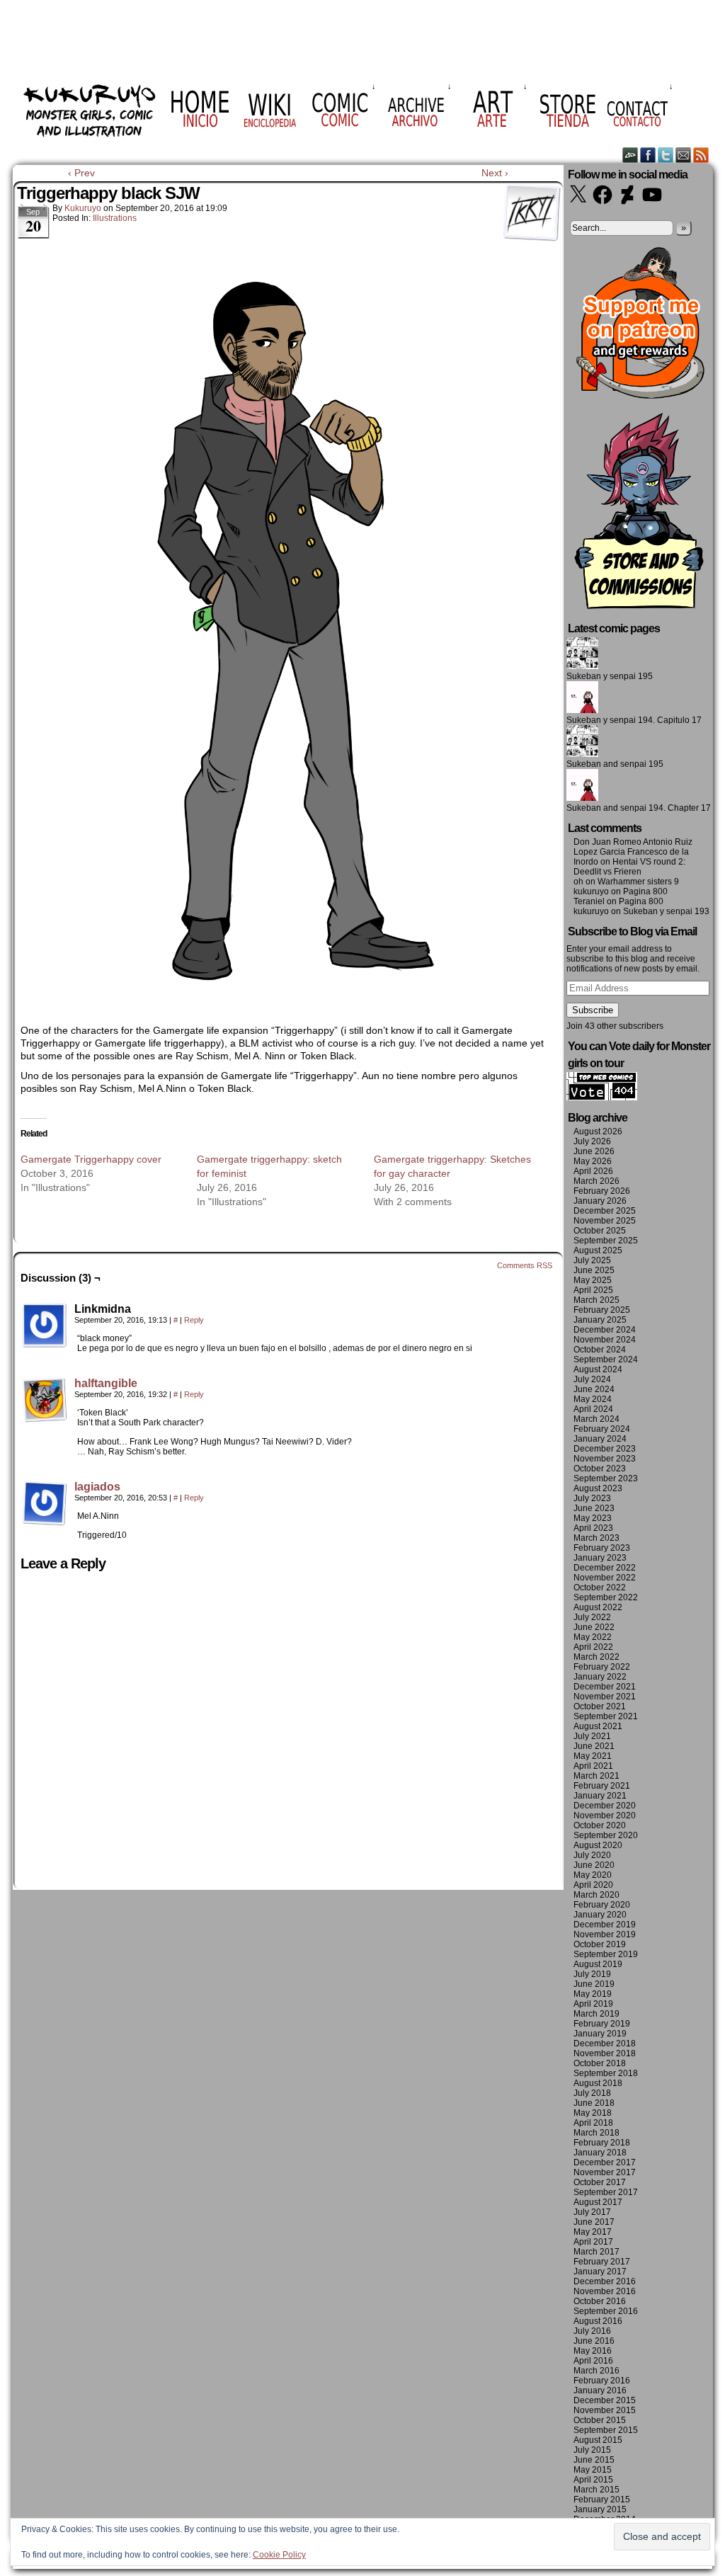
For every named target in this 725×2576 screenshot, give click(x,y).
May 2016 (593, 2351)
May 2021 (593, 1756)
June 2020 (594, 1865)
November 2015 (605, 2410)
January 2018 (600, 2153)
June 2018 (594, 2103)
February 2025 (602, 1310)
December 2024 (605, 1330)
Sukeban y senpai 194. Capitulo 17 (634, 720)
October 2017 (600, 2182)
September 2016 (606, 2311)
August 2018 (598, 2083)
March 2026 (596, 1181)
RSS (701, 155)
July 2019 (592, 1974)
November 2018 (605, 2053)
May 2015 (593, 2470)
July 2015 (592, 2450)
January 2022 (600, 1677)
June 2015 (594, 2460)
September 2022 (606, 1597)
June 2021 (594, 1746)
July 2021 (592, 1736)
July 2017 (592, 2212)
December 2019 (605, 1925)
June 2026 (594, 1151)
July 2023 (592, 1498)
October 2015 (600, 2420)
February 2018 (602, 2143)
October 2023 (600, 1469)
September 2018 (606, 2073)
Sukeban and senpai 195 (615, 764)
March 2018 (596, 2133)
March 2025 (596, 1300)
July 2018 (592, 2093)
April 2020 (593, 1885)
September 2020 (606, 1835)
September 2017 (606, 2192)
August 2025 (598, 1250)
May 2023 (593, 1518)
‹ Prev (81, 173)
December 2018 (605, 2044)
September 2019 (606, 1954)
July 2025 (592, 1260)
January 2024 (600, 1439)
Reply (194, 1320)
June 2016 (594, 2341)
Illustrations (115, 218)
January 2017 (600, 2272)
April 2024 (593, 1409)
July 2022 (592, 1617)
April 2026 (593, 1171)
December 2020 (605, 1806)
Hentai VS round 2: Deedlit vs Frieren (629, 867)
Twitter (666, 155)
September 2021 (606, 1716)
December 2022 (605, 1568)
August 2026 (598, 1132)
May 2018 (593, 2113)
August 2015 (598, 2440)
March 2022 (596, 1657)
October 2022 (600, 1588)
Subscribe (593, 1010)
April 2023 (593, 1528)
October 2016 (600, 2301)
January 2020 (600, 1915)
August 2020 (598, 1845)
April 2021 (593, 1766)
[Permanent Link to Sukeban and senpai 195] (582, 754)
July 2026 (592, 1141)
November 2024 (605, 1340)
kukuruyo (83, 208)
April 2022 (593, 1647)
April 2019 (593, 2004)
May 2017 (593, 2232)
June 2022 (594, 1627)
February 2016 (602, 2381)
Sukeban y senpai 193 (666, 911)
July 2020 (592, 1855)
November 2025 (605, 1221)
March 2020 (596, 1895)
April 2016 (593, 2361)
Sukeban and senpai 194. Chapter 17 (639, 808)
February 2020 (602, 1905)
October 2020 (600, 1825)
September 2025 (606, 1241)
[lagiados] (45, 1522)
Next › (495, 173)
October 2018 (600, 2063)
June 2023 (594, 1508)
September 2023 (606, 1478)
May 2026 (593, 1161)
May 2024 (593, 1399)
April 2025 (593, 1290)
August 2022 (598, 1607)
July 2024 (592, 1379)
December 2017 (605, 2162)
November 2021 (605, 1697)
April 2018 (593, 2123)
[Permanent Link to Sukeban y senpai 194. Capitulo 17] (582, 710)
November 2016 (605, 2291)
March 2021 (596, 1776)
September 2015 (606, 2430)
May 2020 (593, 1875)
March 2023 (596, 1538)
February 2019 (602, 2024)
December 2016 (605, 2281)
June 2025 (594, 1270)
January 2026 (600, 1201)
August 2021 (598, 1726)
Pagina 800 (645, 891)
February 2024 (602, 1429)
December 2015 (605, 2400)
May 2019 (593, 1994)
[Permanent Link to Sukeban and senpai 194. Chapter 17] (582, 798)
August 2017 (598, 2202)
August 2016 (598, 2321)
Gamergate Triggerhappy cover (91, 1159)
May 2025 (593, 1280)
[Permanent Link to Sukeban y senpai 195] (582, 666)
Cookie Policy (279, 2555)
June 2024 (594, 1389)
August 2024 (598, 1369)
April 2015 (593, 2480)
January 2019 (600, 2034)
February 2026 (602, 1191)
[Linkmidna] (45, 1326)
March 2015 (596, 2490)
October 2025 (600, 1231)
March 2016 (596, 2371)
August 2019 (598, 1964)
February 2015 (602, 2500)
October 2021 (600, 1706)
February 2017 (602, 2262)
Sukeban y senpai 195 (610, 676)
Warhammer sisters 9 (638, 882)
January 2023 (600, 1558)
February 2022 (602, 1667)
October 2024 (600, 1350)
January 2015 (600, 2509)
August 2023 (598, 1488)
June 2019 (594, 1984)
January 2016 (600, 2390)
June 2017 (594, 2222)
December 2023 (605, 1449)
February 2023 (602, 1548)
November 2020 (605, 1816)
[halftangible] (45, 1419)
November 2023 (605, 1459)
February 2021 (602, 1786)
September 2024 (606, 1360)
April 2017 (593, 2242)
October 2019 (600, 1944)
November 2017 (605, 2172)
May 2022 (593, 1637)
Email (684, 155)
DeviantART (630, 155)
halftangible (106, 1383)
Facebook (648, 155)
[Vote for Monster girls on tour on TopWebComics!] (602, 1098)
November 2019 (605, 1934)
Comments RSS (525, 1265)
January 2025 (600, 1320)
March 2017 (596, 2252)
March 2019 (596, 2014)
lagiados (97, 1487)
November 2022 (605, 1578)
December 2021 (605, 1687)
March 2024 (596, 1419)
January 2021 (600, 1796)
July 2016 (592, 2331)
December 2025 (605, 1211)
